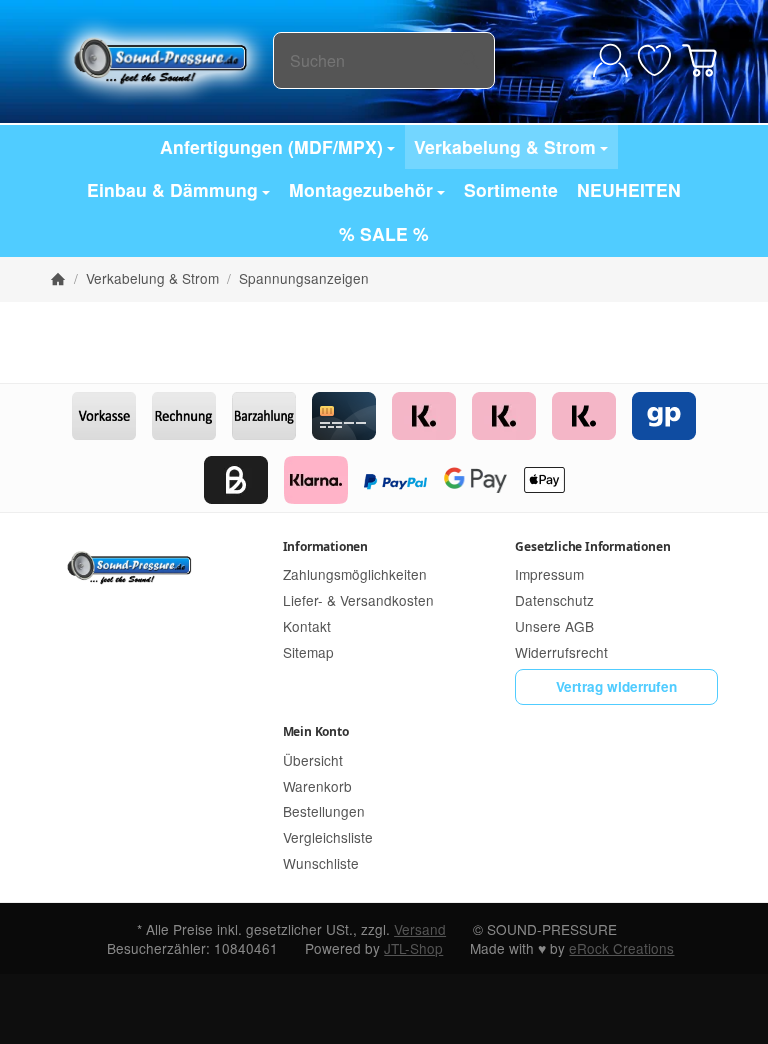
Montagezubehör (361, 189)
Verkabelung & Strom (505, 146)
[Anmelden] (610, 60)
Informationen (325, 546)
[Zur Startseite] (161, 60)
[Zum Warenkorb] (699, 60)
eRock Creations (621, 948)
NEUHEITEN (629, 189)
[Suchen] (469, 60)
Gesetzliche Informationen (592, 546)
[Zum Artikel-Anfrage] (654, 60)
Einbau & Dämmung (172, 189)
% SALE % (384, 233)
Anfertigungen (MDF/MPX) (271, 146)
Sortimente (511, 189)
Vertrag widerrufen (616, 686)
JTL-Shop (413, 948)
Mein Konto (316, 731)
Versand (420, 929)
